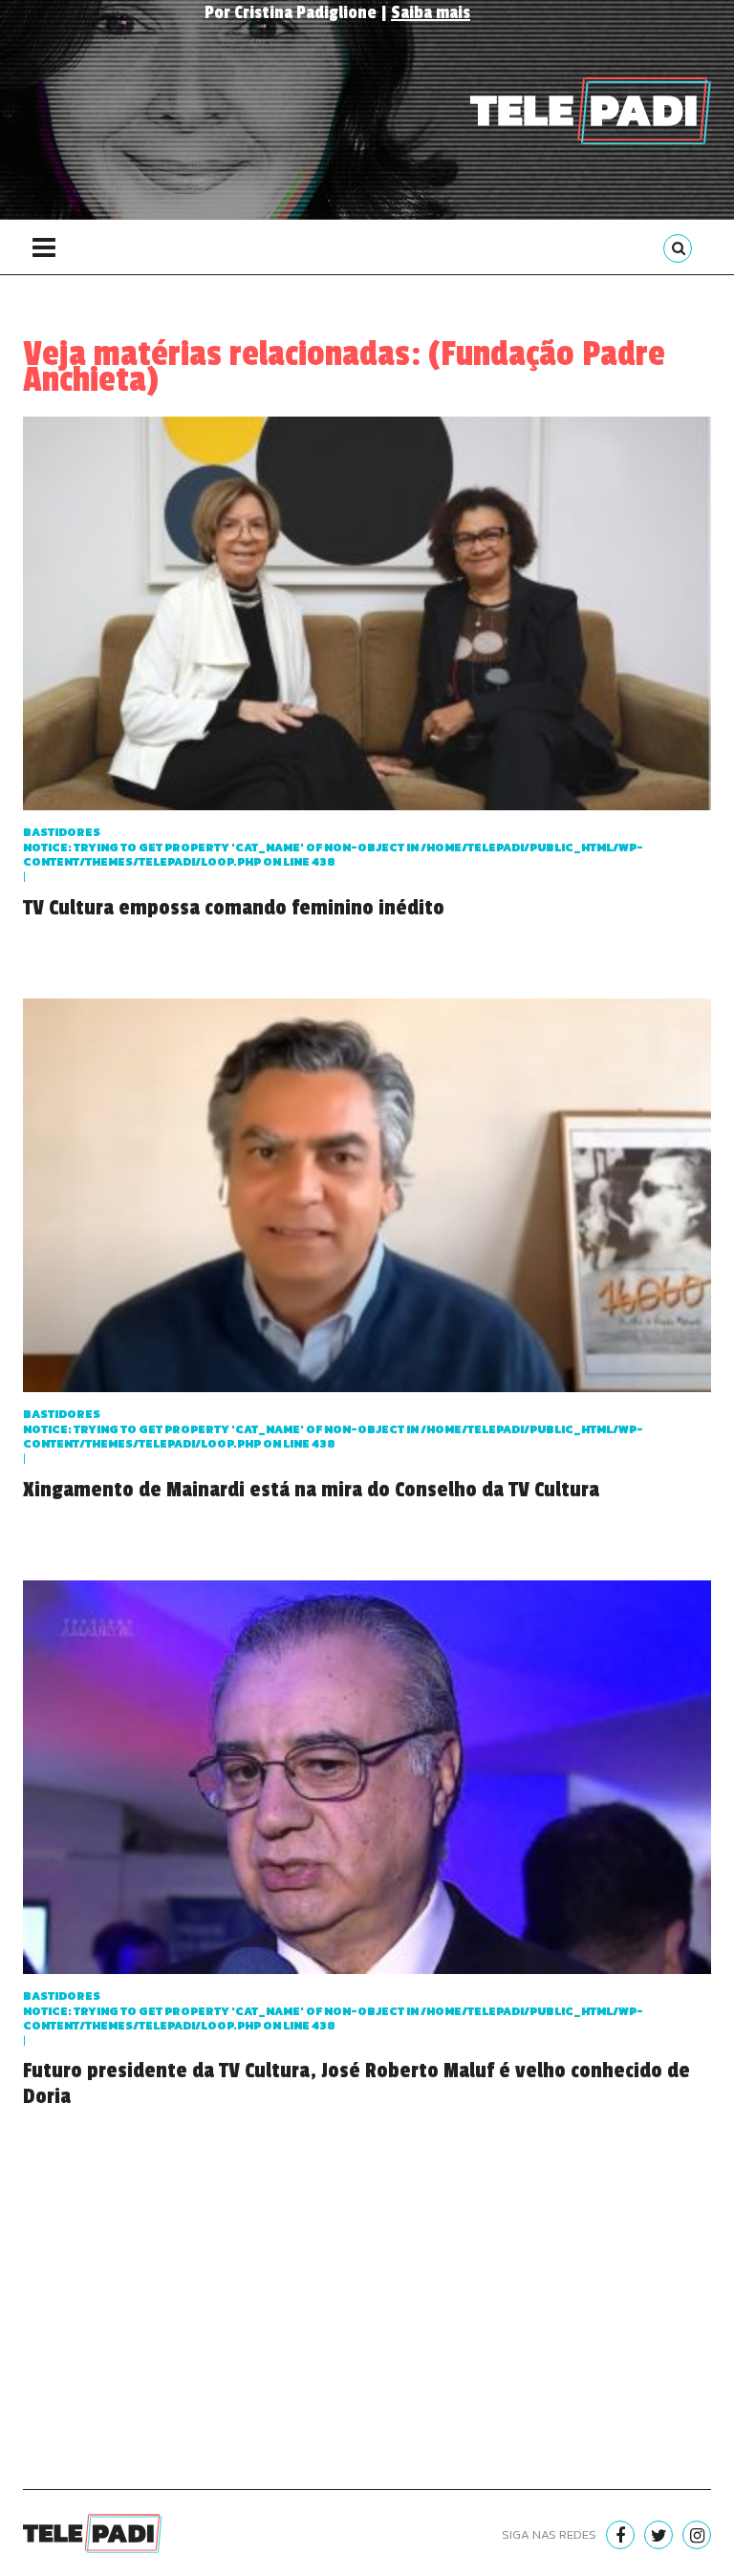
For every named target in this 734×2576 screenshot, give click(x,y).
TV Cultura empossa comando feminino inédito (234, 908)
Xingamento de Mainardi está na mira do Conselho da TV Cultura (311, 1490)
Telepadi (591, 111)
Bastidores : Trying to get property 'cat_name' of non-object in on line (333, 847)
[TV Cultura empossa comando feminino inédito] (367, 619)
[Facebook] (620, 2535)
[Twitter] (658, 2535)
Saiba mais (431, 12)
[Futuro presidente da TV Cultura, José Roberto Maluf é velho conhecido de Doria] (367, 1782)
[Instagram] (697, 2535)
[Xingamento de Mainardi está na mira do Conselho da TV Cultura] (367, 1201)
